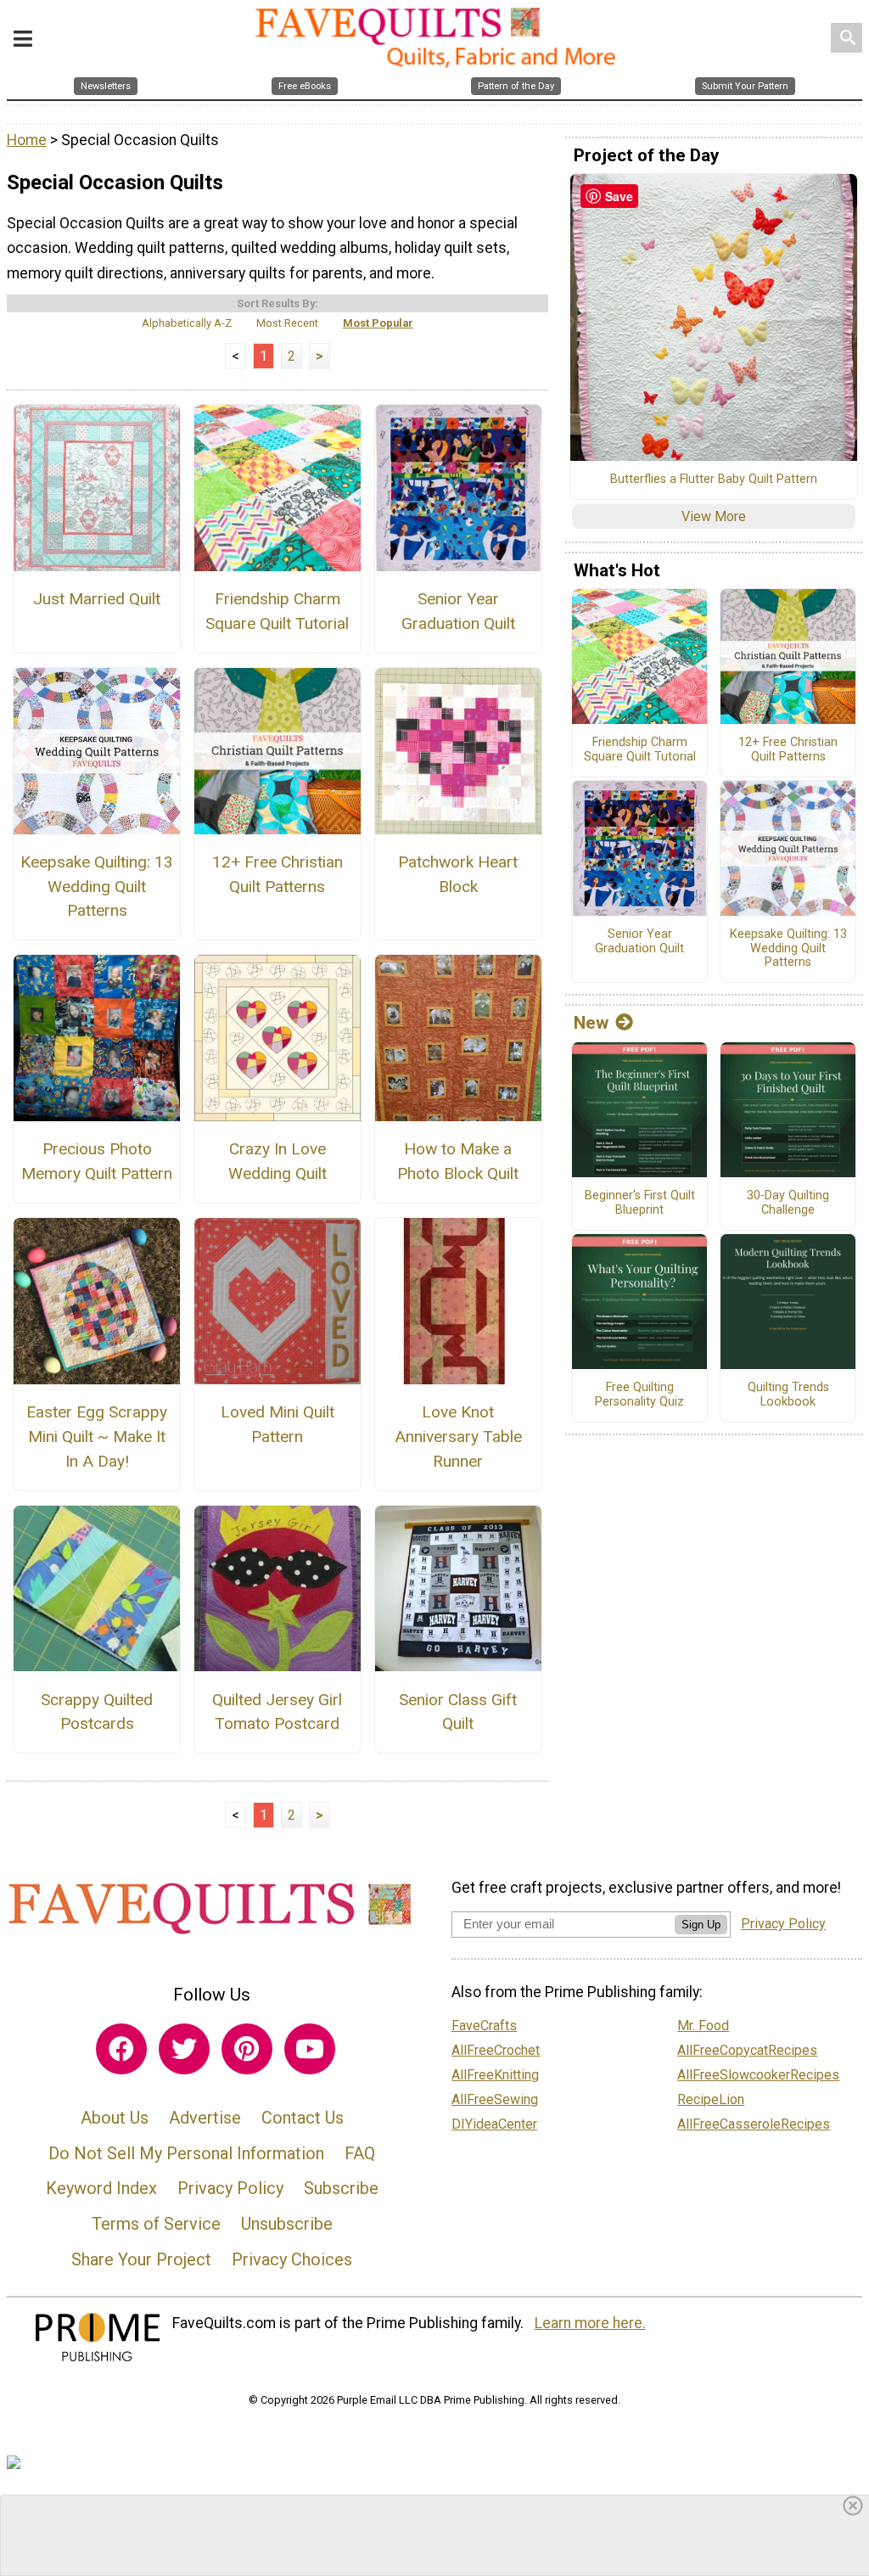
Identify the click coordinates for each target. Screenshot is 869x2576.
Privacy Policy (230, 2188)
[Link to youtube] (310, 2049)
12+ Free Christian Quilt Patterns (278, 874)
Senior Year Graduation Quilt (458, 611)
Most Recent (287, 323)
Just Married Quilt (97, 599)
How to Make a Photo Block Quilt (458, 1161)
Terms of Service (156, 2224)
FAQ (360, 2153)
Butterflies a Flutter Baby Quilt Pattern (714, 480)
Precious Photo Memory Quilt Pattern (97, 1161)
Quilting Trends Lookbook (788, 1395)
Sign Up (701, 1925)
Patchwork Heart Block (458, 874)
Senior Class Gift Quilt (458, 1712)
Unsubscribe (287, 2224)
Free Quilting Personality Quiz (639, 1395)
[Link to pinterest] (247, 2049)
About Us (115, 2118)
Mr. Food (703, 2026)
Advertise (205, 2118)
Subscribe (341, 2188)
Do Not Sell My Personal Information (186, 2153)
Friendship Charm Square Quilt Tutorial (277, 611)
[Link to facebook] (121, 2049)
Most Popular (378, 323)
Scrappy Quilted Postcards (97, 1712)
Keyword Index (101, 2188)
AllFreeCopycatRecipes (747, 2050)
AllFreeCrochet (496, 2050)
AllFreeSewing (495, 2099)
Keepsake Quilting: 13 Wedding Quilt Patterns (97, 887)
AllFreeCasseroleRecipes (754, 2124)
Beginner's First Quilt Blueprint (640, 1203)
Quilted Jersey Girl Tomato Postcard (277, 1712)
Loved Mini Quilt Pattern (278, 1424)
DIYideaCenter (494, 2124)
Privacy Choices (292, 2259)
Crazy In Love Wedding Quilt (278, 1161)
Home (27, 140)
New (591, 1023)
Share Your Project (141, 2259)
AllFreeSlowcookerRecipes (758, 2075)
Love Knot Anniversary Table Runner (458, 1437)
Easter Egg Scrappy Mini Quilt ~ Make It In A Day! (97, 1437)
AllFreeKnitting (495, 2075)
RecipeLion (711, 2099)
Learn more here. (590, 2323)
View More (714, 516)
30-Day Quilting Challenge (788, 1203)
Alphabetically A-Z (187, 323)
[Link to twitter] (184, 2049)
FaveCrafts (484, 2026)
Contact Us (303, 2118)
